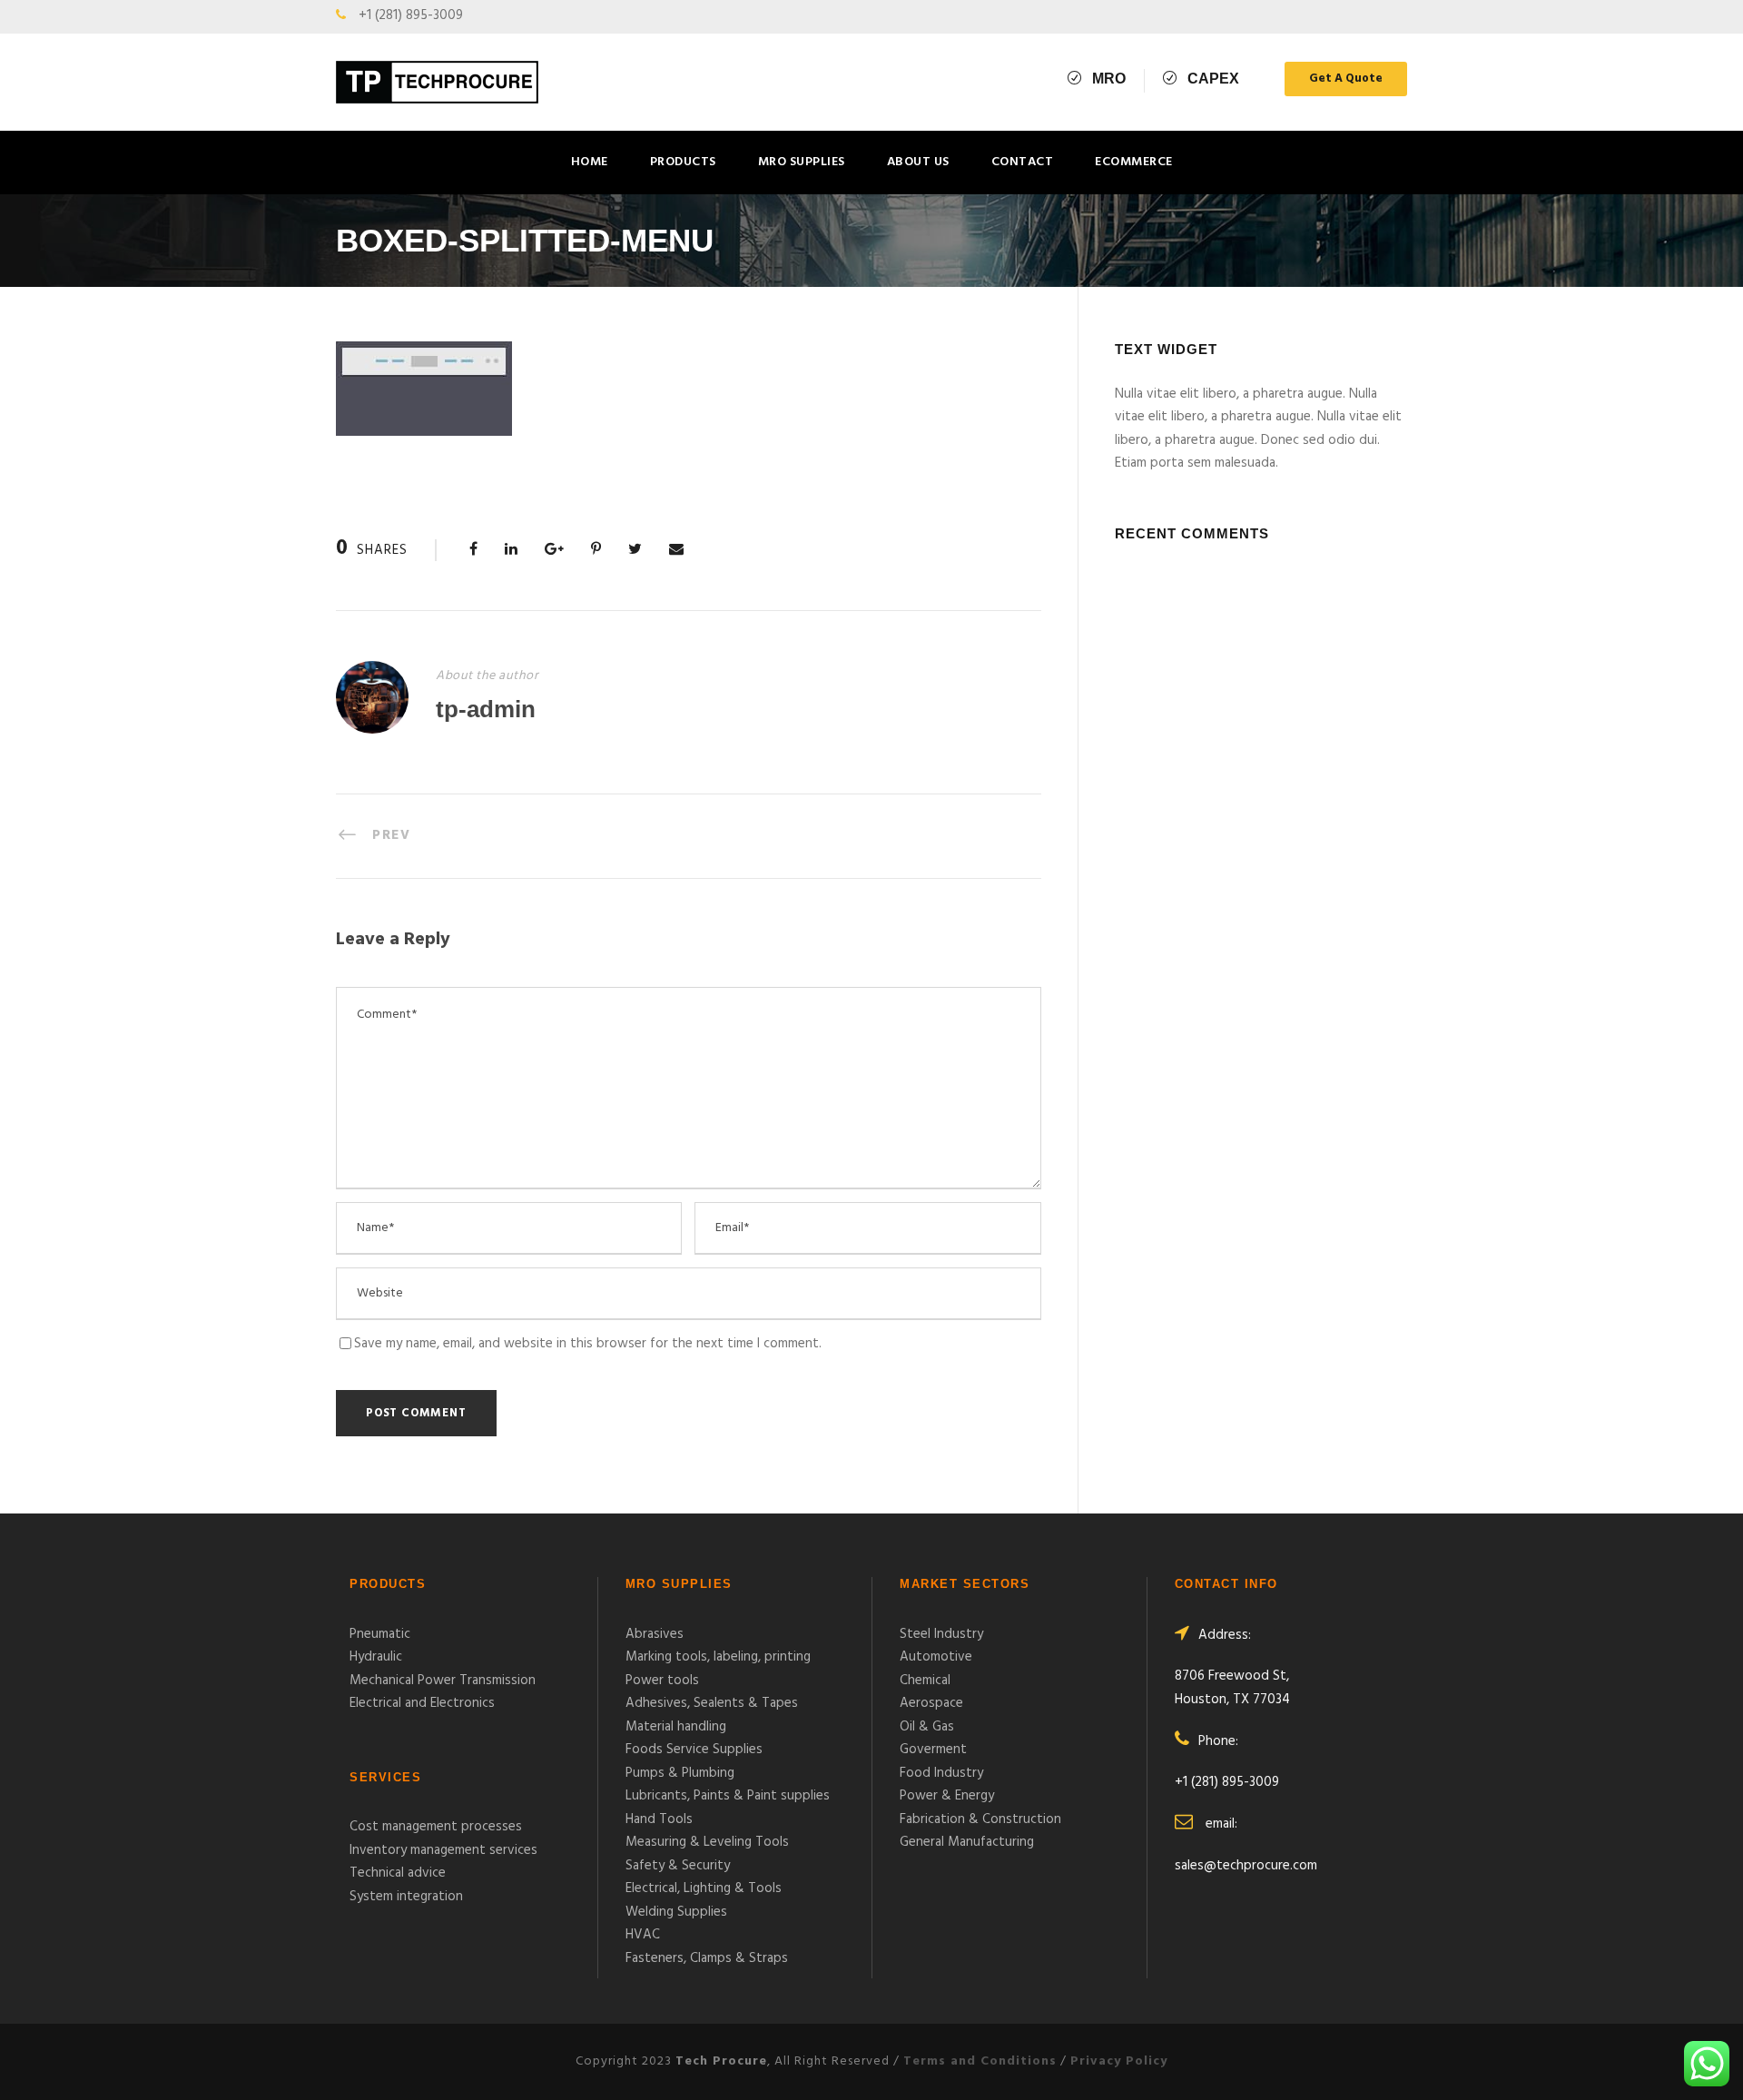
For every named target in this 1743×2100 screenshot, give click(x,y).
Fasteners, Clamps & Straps (707, 1958)
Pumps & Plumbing (680, 1773)
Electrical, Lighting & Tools (704, 1888)
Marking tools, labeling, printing (718, 1657)
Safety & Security (678, 1866)
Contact (1023, 162)
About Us (918, 162)
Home (590, 162)
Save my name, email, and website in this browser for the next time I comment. (588, 1344)
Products (683, 162)
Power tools (662, 1681)
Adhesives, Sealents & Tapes (712, 1703)
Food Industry (941, 1773)
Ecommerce (1134, 162)
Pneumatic (380, 1634)
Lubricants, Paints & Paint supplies (728, 1796)
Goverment (933, 1750)
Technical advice (398, 1873)
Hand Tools (659, 1819)
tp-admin (486, 709)
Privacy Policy (1119, 2061)
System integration (406, 1897)
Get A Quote (1346, 79)
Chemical (925, 1681)
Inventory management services (443, 1850)
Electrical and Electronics (422, 1703)
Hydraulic (376, 1657)
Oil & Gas (927, 1727)
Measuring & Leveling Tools (707, 1842)
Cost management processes (436, 1827)
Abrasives (655, 1634)
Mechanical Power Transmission (443, 1681)
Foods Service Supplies (694, 1750)
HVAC (643, 1935)
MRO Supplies (802, 162)
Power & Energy (947, 1796)
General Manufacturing (967, 1842)
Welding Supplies (676, 1912)
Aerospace (931, 1703)
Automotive (936, 1657)
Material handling (676, 1727)
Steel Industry (941, 1634)
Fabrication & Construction (980, 1819)
